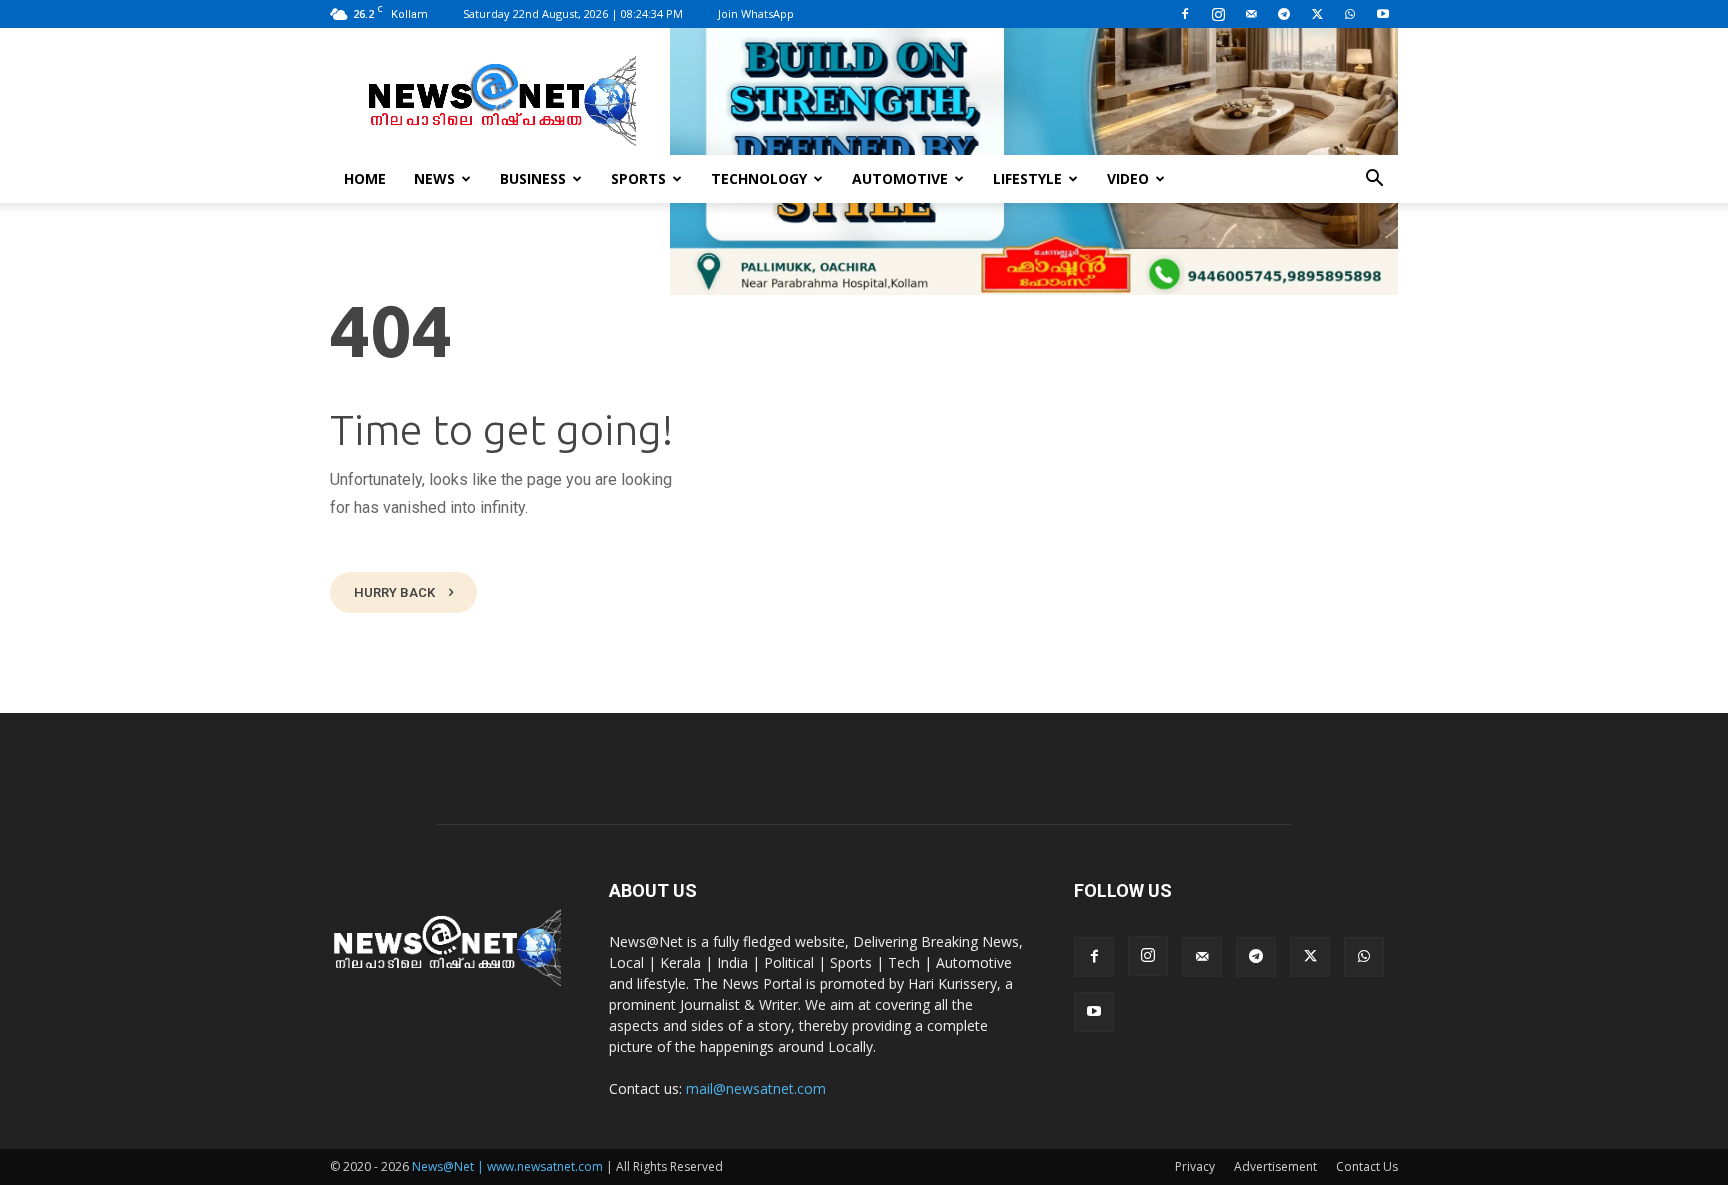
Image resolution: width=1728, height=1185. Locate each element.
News (434, 178)
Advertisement (1275, 1166)
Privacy (1195, 1166)
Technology (759, 178)
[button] (1374, 180)
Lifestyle (1027, 178)
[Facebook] (1185, 14)
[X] (1317, 14)
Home (365, 178)
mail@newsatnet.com (756, 1088)
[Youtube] (1383, 14)
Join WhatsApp (756, 13)
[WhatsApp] (1350, 14)
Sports (638, 178)
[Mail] (1251, 14)
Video (1128, 178)
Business (533, 178)
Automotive (900, 178)
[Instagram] (1218, 14)
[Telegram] (1284, 14)
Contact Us (1367, 1166)
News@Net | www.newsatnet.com (507, 1166)
